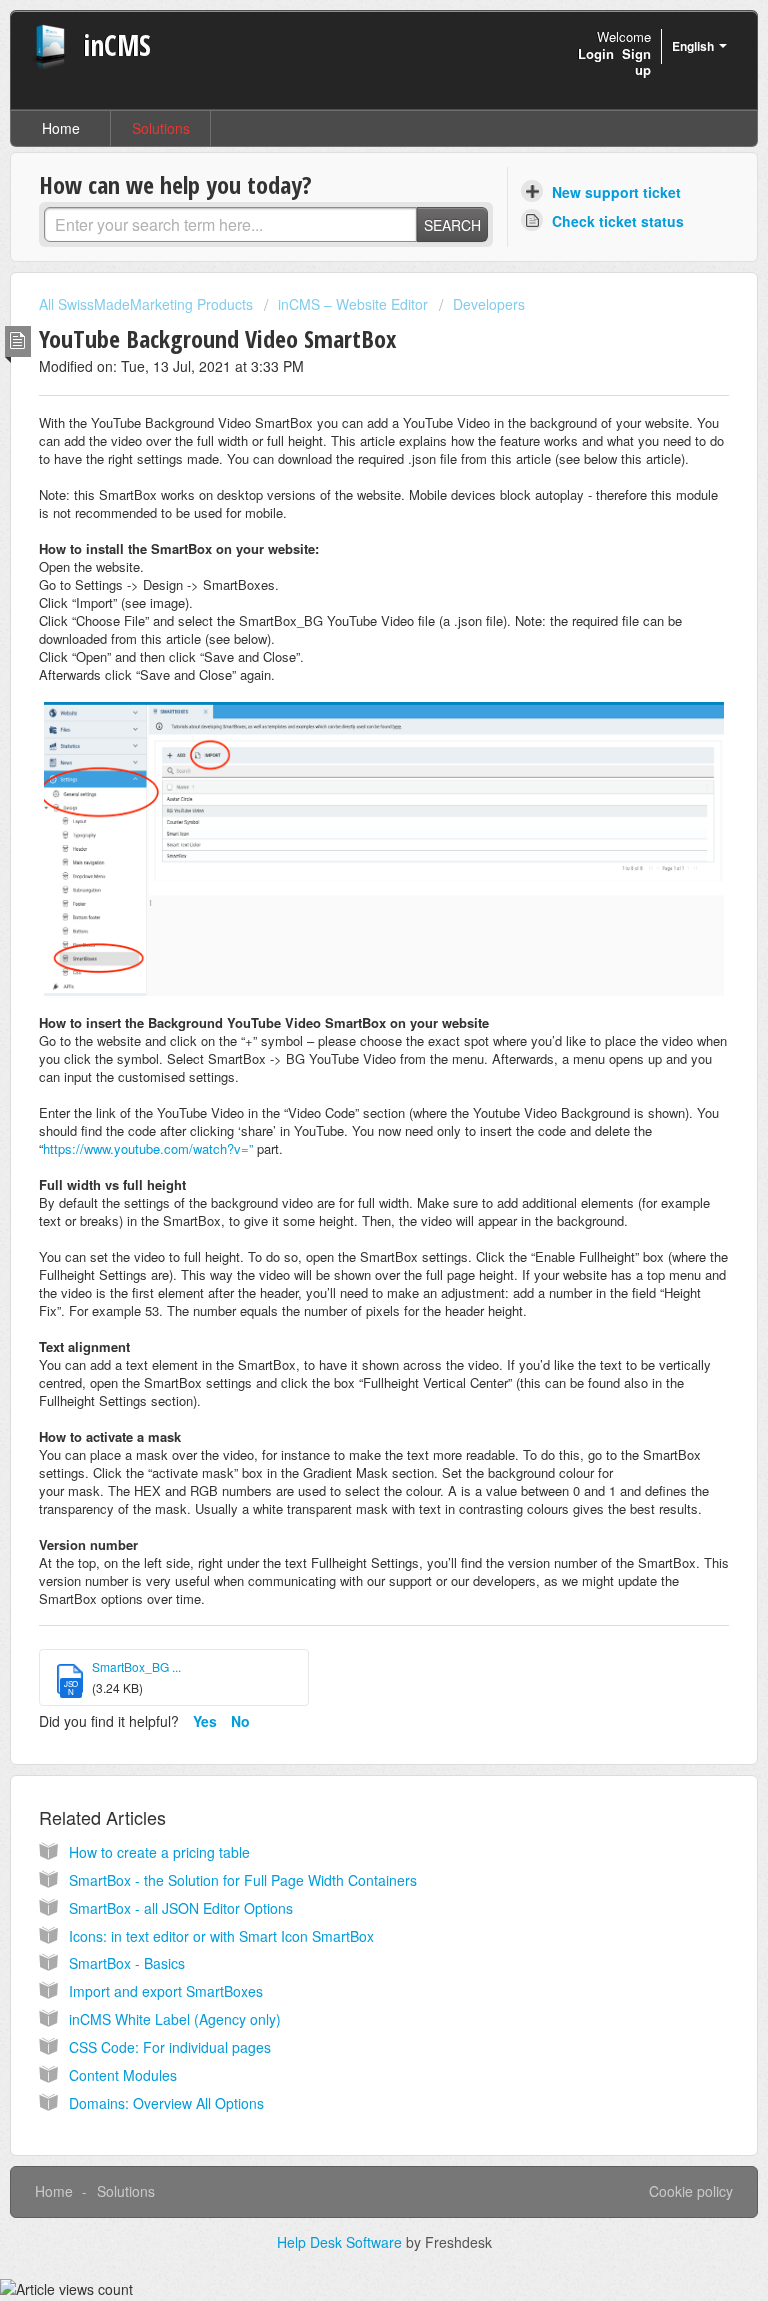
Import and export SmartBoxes (166, 1991)
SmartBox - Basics (127, 1963)
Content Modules (123, 2075)
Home (61, 128)
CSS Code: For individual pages (170, 2047)
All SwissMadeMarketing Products (146, 304)
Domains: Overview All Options (166, 2103)
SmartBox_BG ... (136, 1666)
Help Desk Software (341, 2242)
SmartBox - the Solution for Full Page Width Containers (243, 1880)
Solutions (161, 128)
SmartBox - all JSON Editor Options (181, 1908)
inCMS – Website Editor (353, 304)
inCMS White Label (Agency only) (175, 2019)
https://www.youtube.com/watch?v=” (148, 1148)
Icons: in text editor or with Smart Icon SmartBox (221, 1936)
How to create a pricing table (159, 1852)
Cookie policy (691, 2191)
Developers (489, 304)
